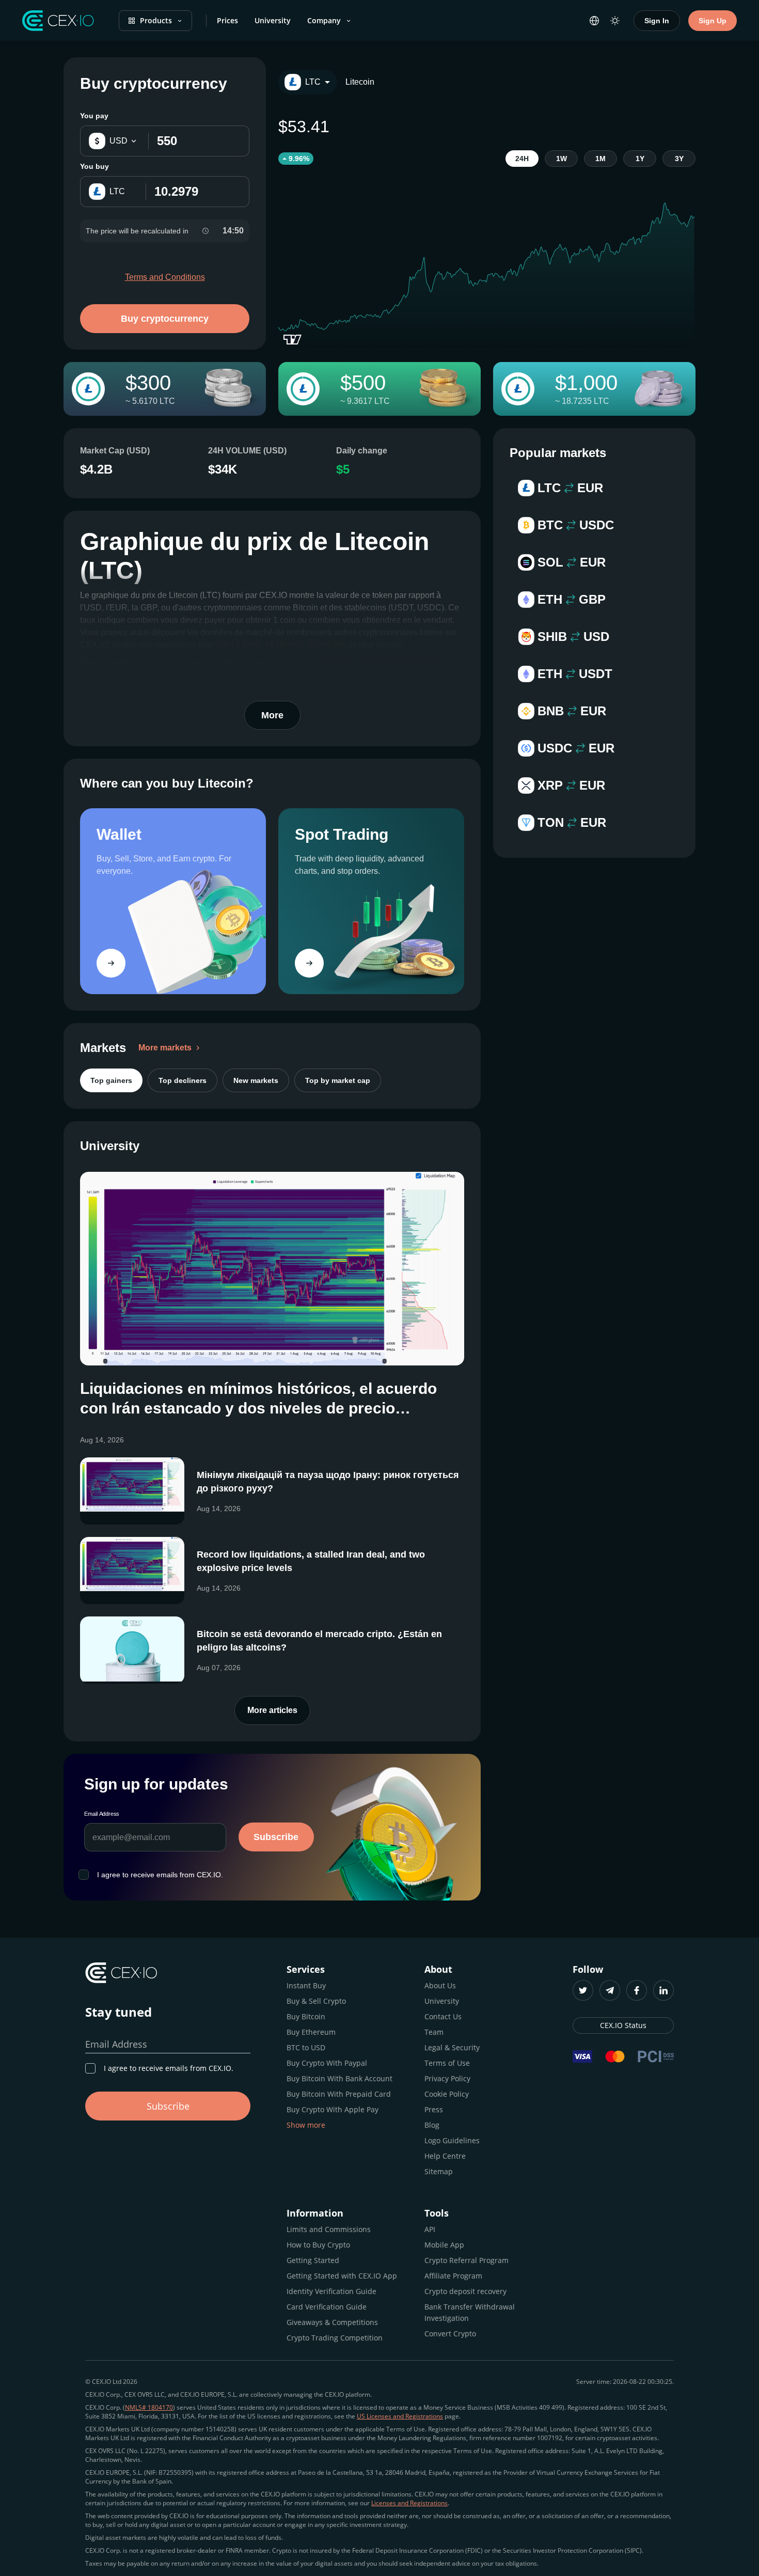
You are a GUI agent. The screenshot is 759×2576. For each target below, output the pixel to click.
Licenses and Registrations (409, 2503)
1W (562, 159)
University (273, 20)
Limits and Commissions (329, 2229)
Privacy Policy (447, 2078)
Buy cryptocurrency (165, 319)
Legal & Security (452, 2047)
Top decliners (183, 1080)
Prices (227, 20)
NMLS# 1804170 (149, 2407)
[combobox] (308, 82)
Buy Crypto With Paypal (327, 2063)
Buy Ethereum (311, 2032)
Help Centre (445, 2156)
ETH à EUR (239, 645)
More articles (272, 1710)
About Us (440, 1985)
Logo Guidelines (452, 2140)
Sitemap (439, 2171)
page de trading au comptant (381, 661)
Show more (306, 2125)
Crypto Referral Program (467, 2260)
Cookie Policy (447, 2094)
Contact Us (443, 2016)
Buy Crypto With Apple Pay (333, 2109)
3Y (679, 159)
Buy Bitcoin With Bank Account (339, 2078)
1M (600, 159)
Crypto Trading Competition (335, 2338)
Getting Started (313, 2260)
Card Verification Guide (327, 2307)
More (272, 715)
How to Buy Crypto (318, 2245)
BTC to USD (306, 2047)
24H (522, 159)
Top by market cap (338, 1080)
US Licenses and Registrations (400, 2416)
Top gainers (111, 1080)
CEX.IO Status (623, 2025)
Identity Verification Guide (331, 2291)
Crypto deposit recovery (465, 2291)
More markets (165, 1048)
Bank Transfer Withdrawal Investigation (470, 2312)
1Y (640, 159)
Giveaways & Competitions (332, 2322)
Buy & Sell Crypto (316, 2001)
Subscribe (276, 1837)
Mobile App (444, 2245)
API (430, 2229)
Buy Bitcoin (306, 2016)
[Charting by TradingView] (292, 340)
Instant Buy (306, 1985)
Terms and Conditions (165, 277)
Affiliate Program (453, 2276)
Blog (432, 2125)
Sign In (657, 21)
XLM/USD (284, 645)
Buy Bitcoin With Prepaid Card (339, 2094)
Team (434, 2032)
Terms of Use (447, 2063)
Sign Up (713, 21)
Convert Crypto (450, 2334)
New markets (256, 1080)
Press (434, 2109)
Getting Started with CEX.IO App (342, 2276)
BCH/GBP (326, 645)
